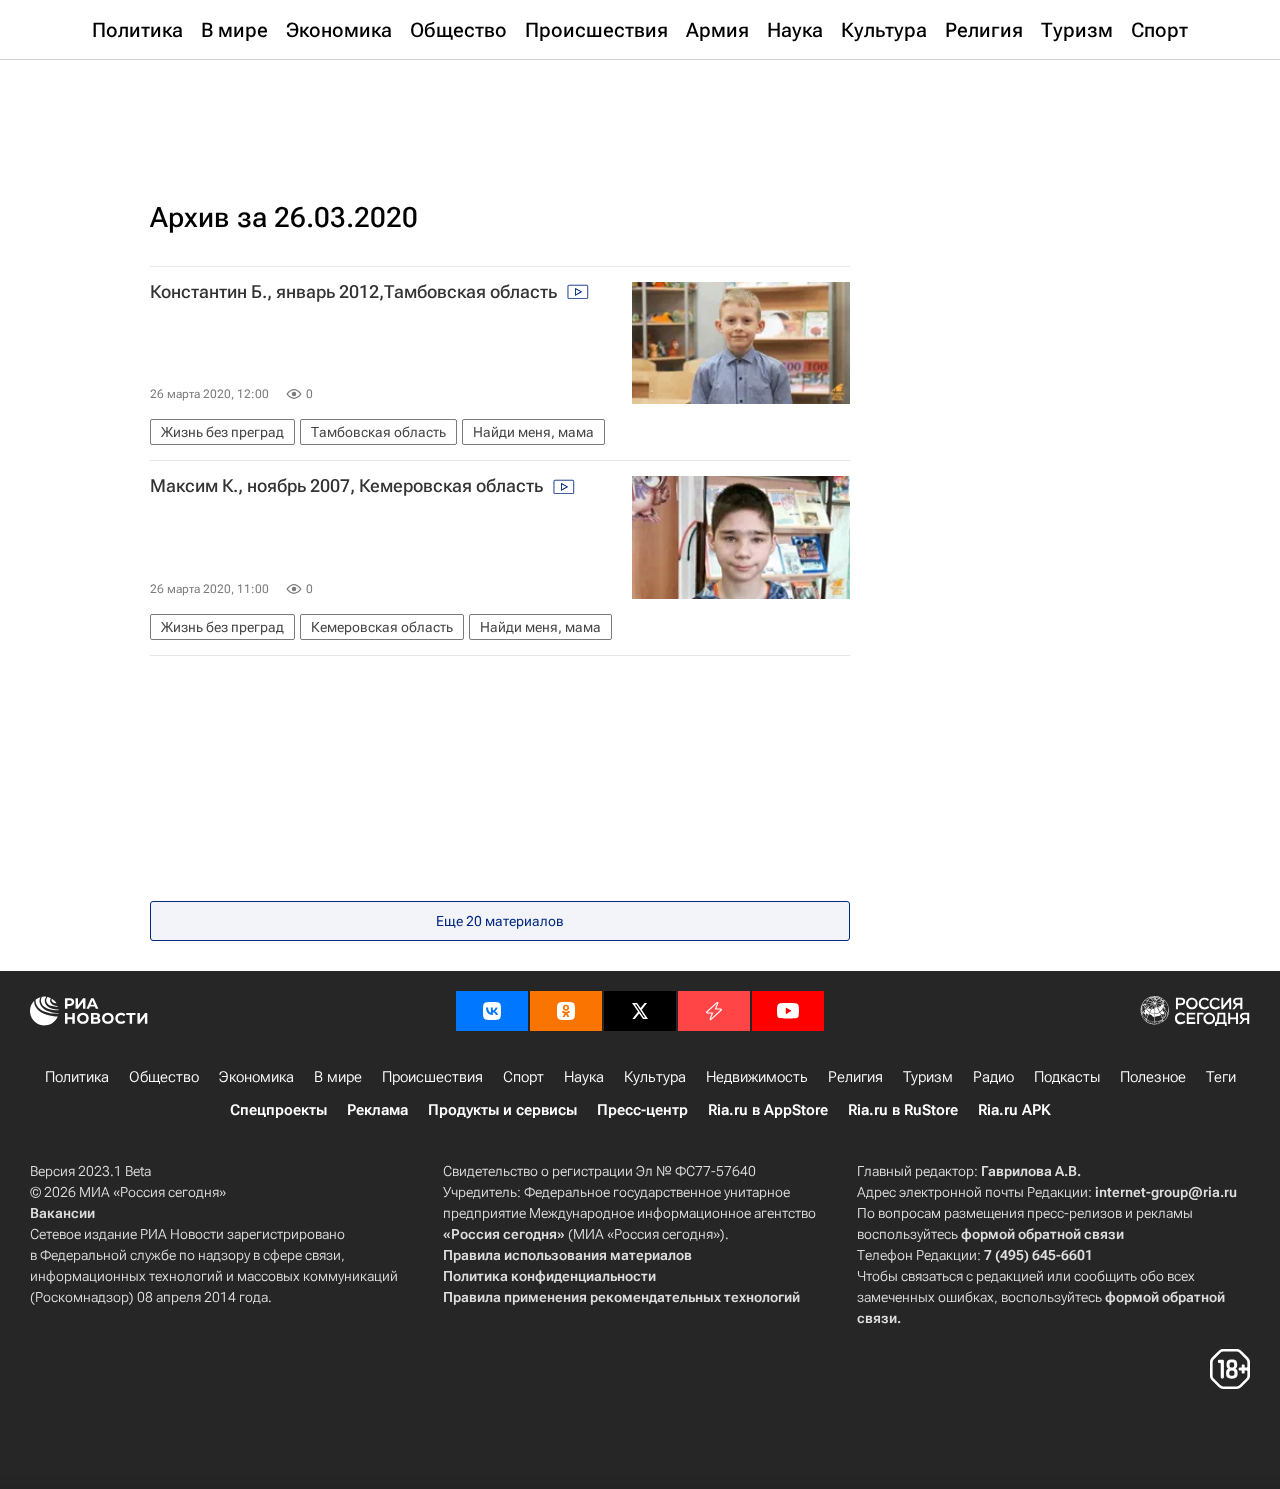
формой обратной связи (1042, 1234)
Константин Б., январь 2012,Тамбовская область (355, 292)
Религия (855, 1077)
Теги (1221, 1077)
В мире (338, 1077)
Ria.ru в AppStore (768, 1110)
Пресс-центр (642, 1110)
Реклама (377, 1110)
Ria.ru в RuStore (903, 1110)
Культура (655, 1077)
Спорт (523, 1077)
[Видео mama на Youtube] (788, 1011)
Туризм (928, 1077)
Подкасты (1067, 1077)
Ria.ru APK (1014, 1110)
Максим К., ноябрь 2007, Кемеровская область (348, 486)
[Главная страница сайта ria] (640, 110)
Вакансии (62, 1213)
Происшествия (432, 1077)
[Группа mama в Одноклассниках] (566, 1011)
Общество (164, 1077)
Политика (77, 1077)
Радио (993, 1077)
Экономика (256, 1077)
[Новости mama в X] (640, 1011)
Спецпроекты (278, 1110)
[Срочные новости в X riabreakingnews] (714, 1011)
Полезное (1153, 1077)
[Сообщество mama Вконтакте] (492, 1011)
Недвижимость (757, 1077)
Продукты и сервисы (502, 1110)
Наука (584, 1077)
